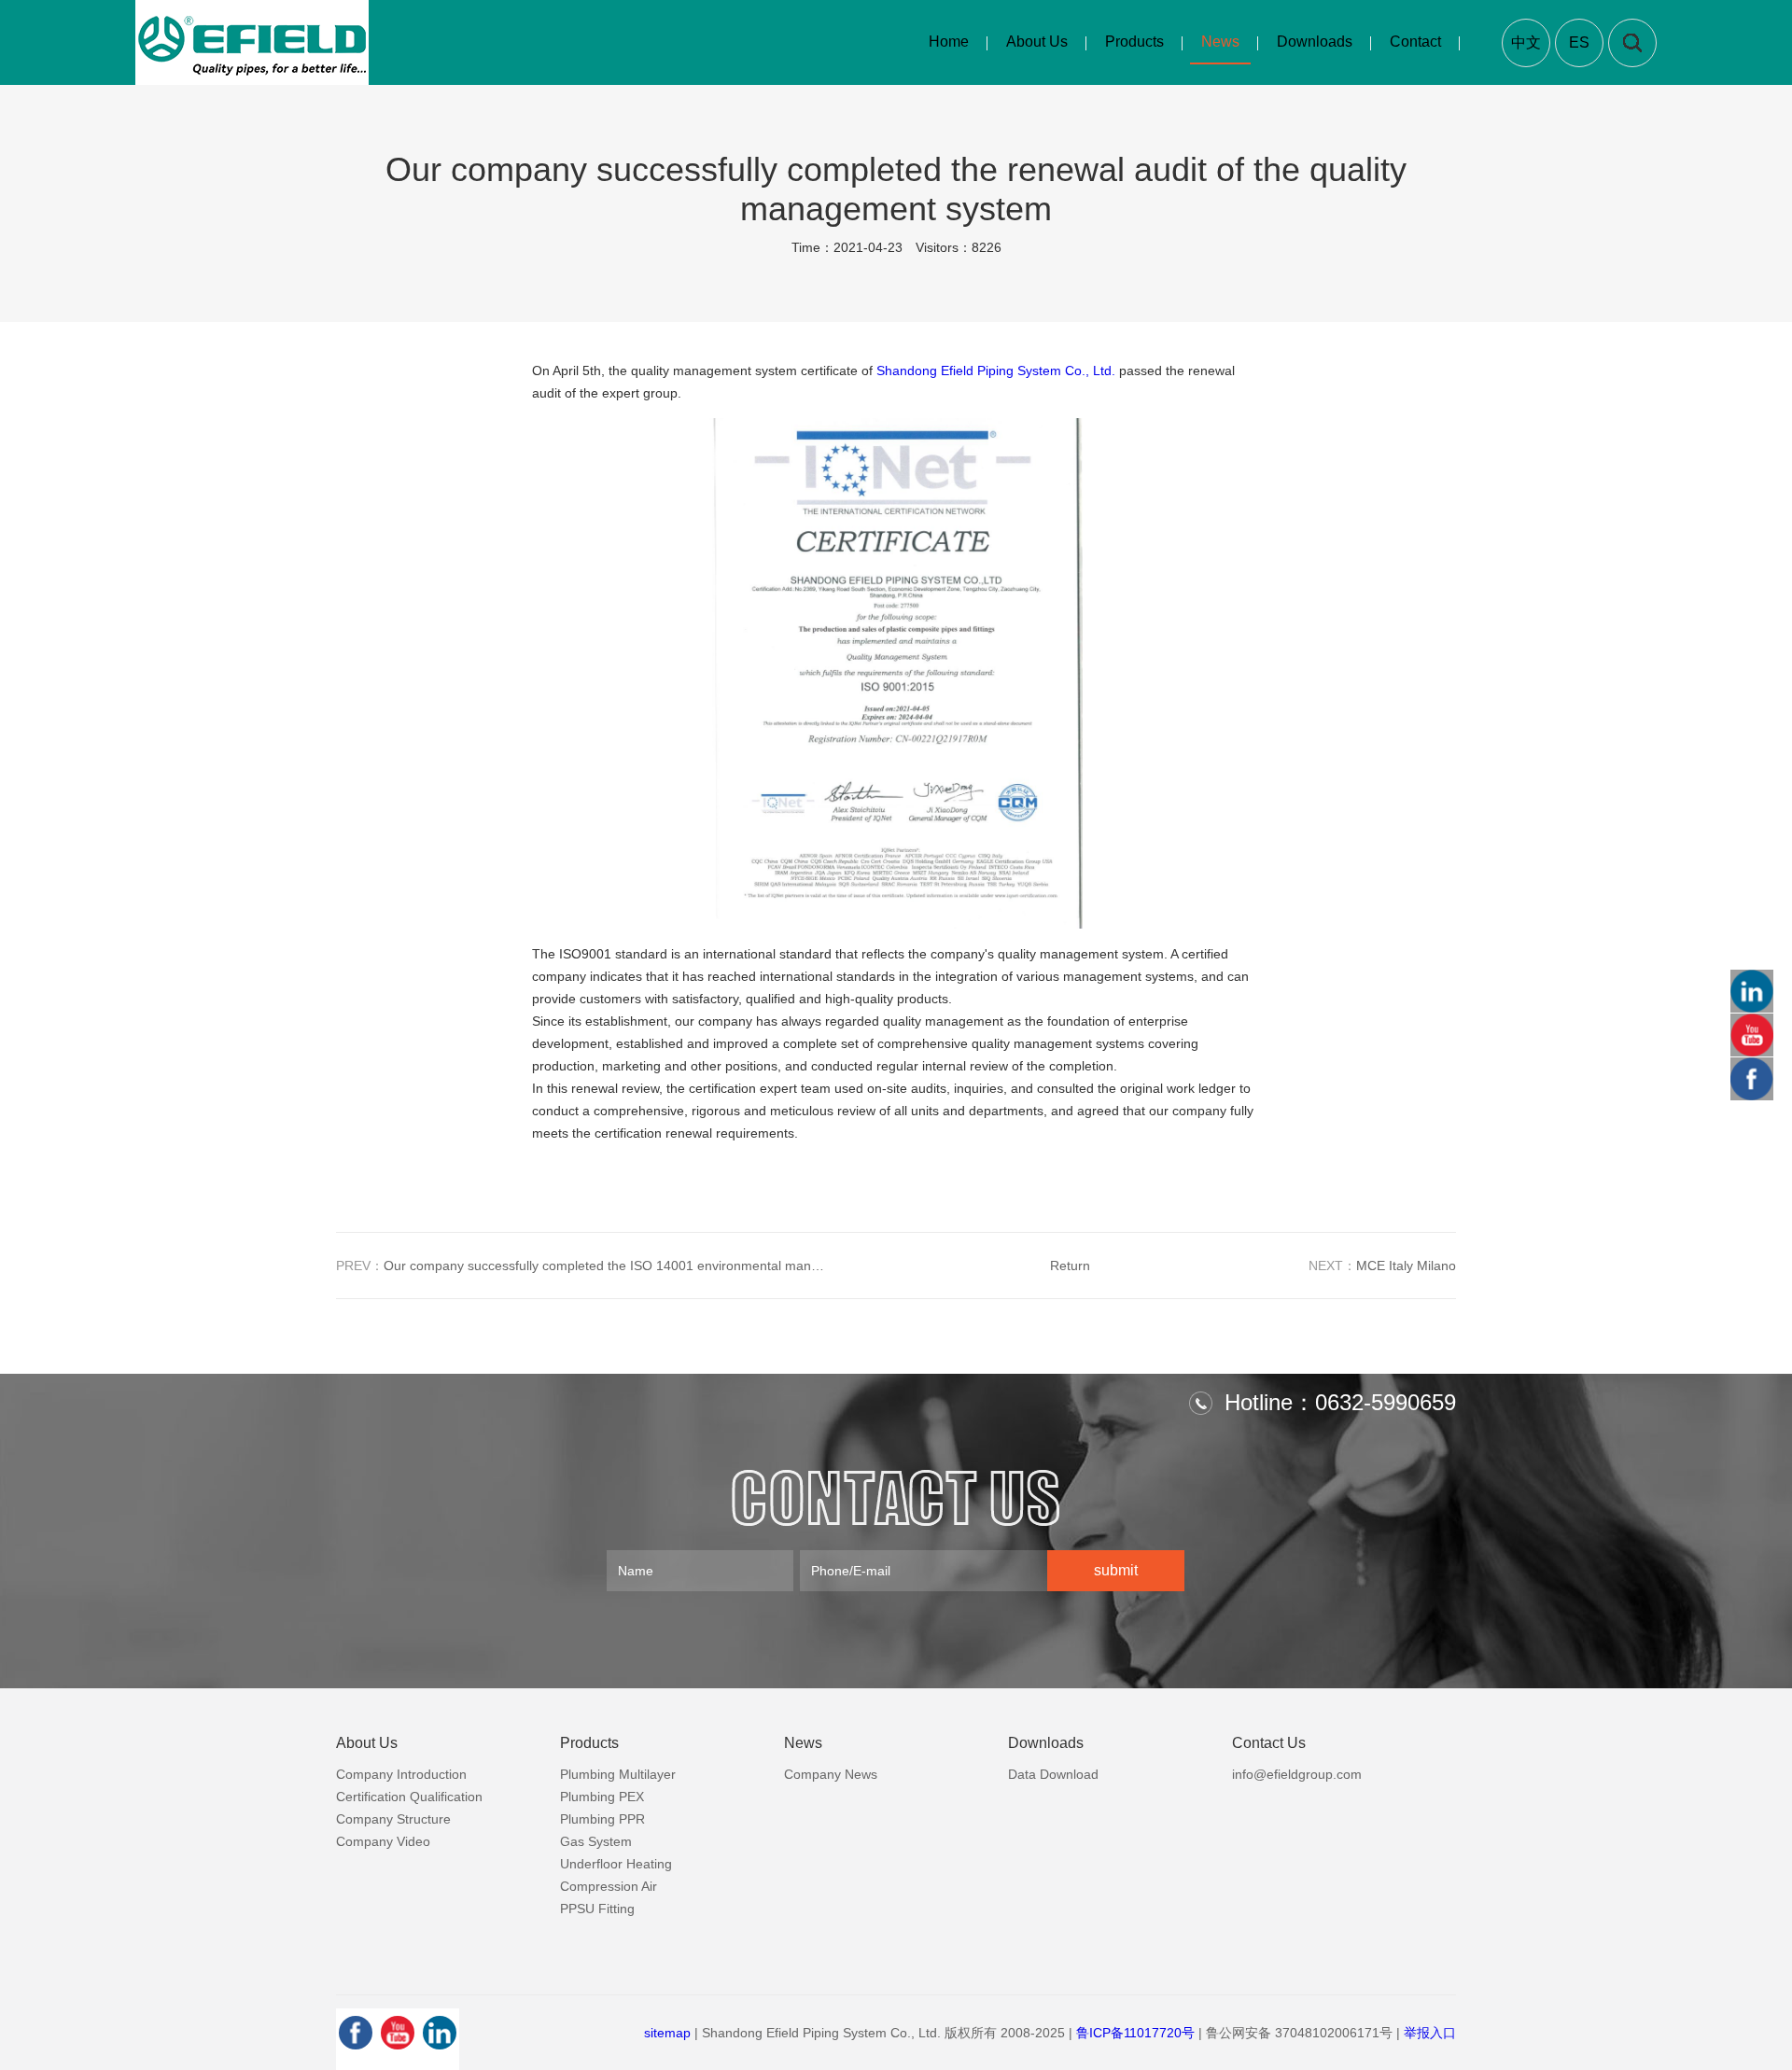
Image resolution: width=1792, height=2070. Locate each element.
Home (949, 42)
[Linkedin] (440, 2033)
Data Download (1053, 1774)
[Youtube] (398, 2033)
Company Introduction (401, 1774)
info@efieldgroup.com (1297, 1774)
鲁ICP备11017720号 (1135, 2033)
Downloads (1315, 42)
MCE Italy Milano (1382, 1266)
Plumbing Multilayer (618, 1774)
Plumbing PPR (602, 1819)
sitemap (667, 2033)
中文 (1526, 42)
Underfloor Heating (616, 1864)
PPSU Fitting (597, 1909)
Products (1134, 42)
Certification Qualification (409, 1797)
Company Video (383, 1841)
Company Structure (393, 1819)
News (1220, 42)
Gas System (596, 1841)
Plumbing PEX (602, 1797)
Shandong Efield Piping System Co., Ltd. (996, 371)
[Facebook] (356, 2033)
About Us (1037, 42)
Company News (831, 1774)
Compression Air (609, 1886)
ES (1579, 42)
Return (1070, 1266)
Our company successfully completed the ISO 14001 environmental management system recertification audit (583, 1266)
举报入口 (1430, 2033)
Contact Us (1269, 1743)
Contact (1415, 42)
